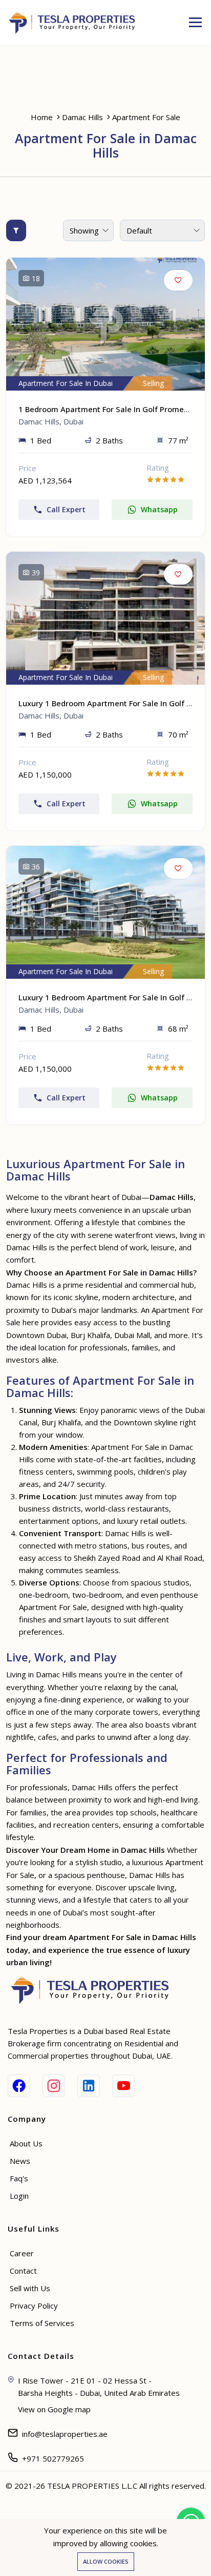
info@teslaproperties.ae (65, 2434)
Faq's (19, 2178)
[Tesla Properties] (76, 23)
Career (22, 2253)
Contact (23, 2271)
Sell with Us (30, 2288)
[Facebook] (19, 2086)
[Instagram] (54, 2086)
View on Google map (54, 2409)
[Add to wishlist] (178, 280)
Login (19, 2196)
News (20, 2161)
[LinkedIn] (89, 2086)
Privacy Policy (34, 2306)
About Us (26, 2143)
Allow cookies (106, 2561)
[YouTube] (123, 2086)
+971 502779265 (53, 2458)
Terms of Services (42, 2323)
